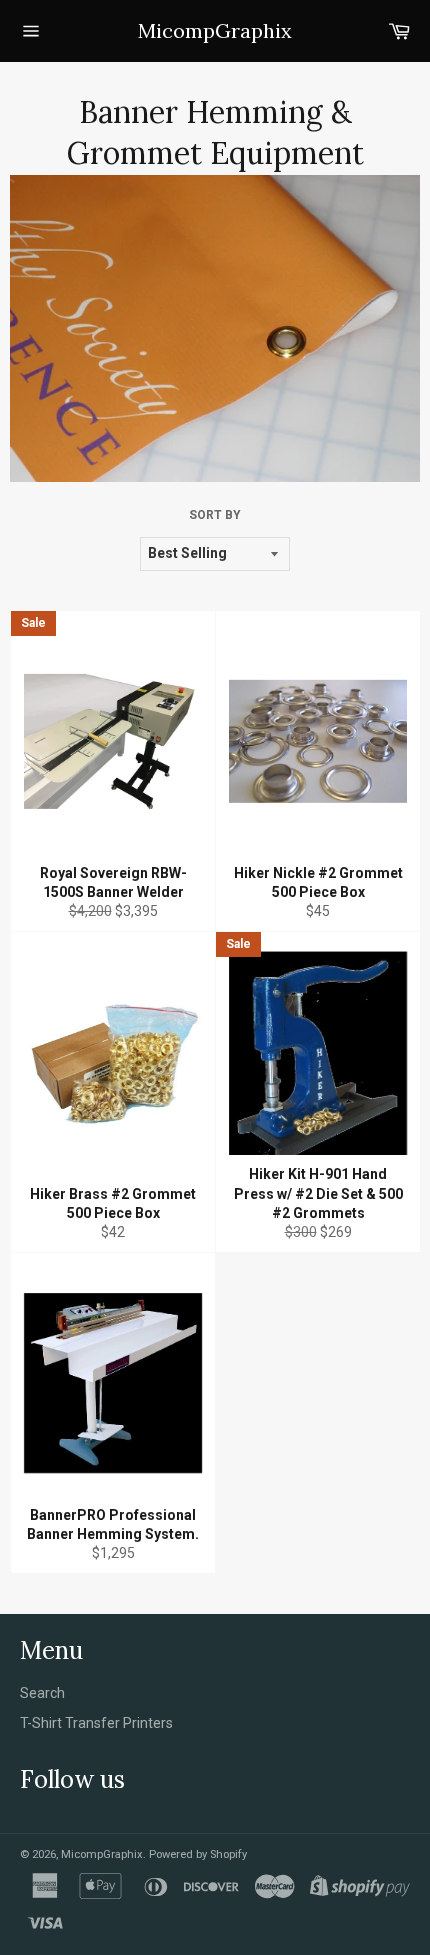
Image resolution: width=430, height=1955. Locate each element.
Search (42, 1693)
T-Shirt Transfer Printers (96, 1723)
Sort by (215, 515)
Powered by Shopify (198, 1854)
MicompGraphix (215, 30)
